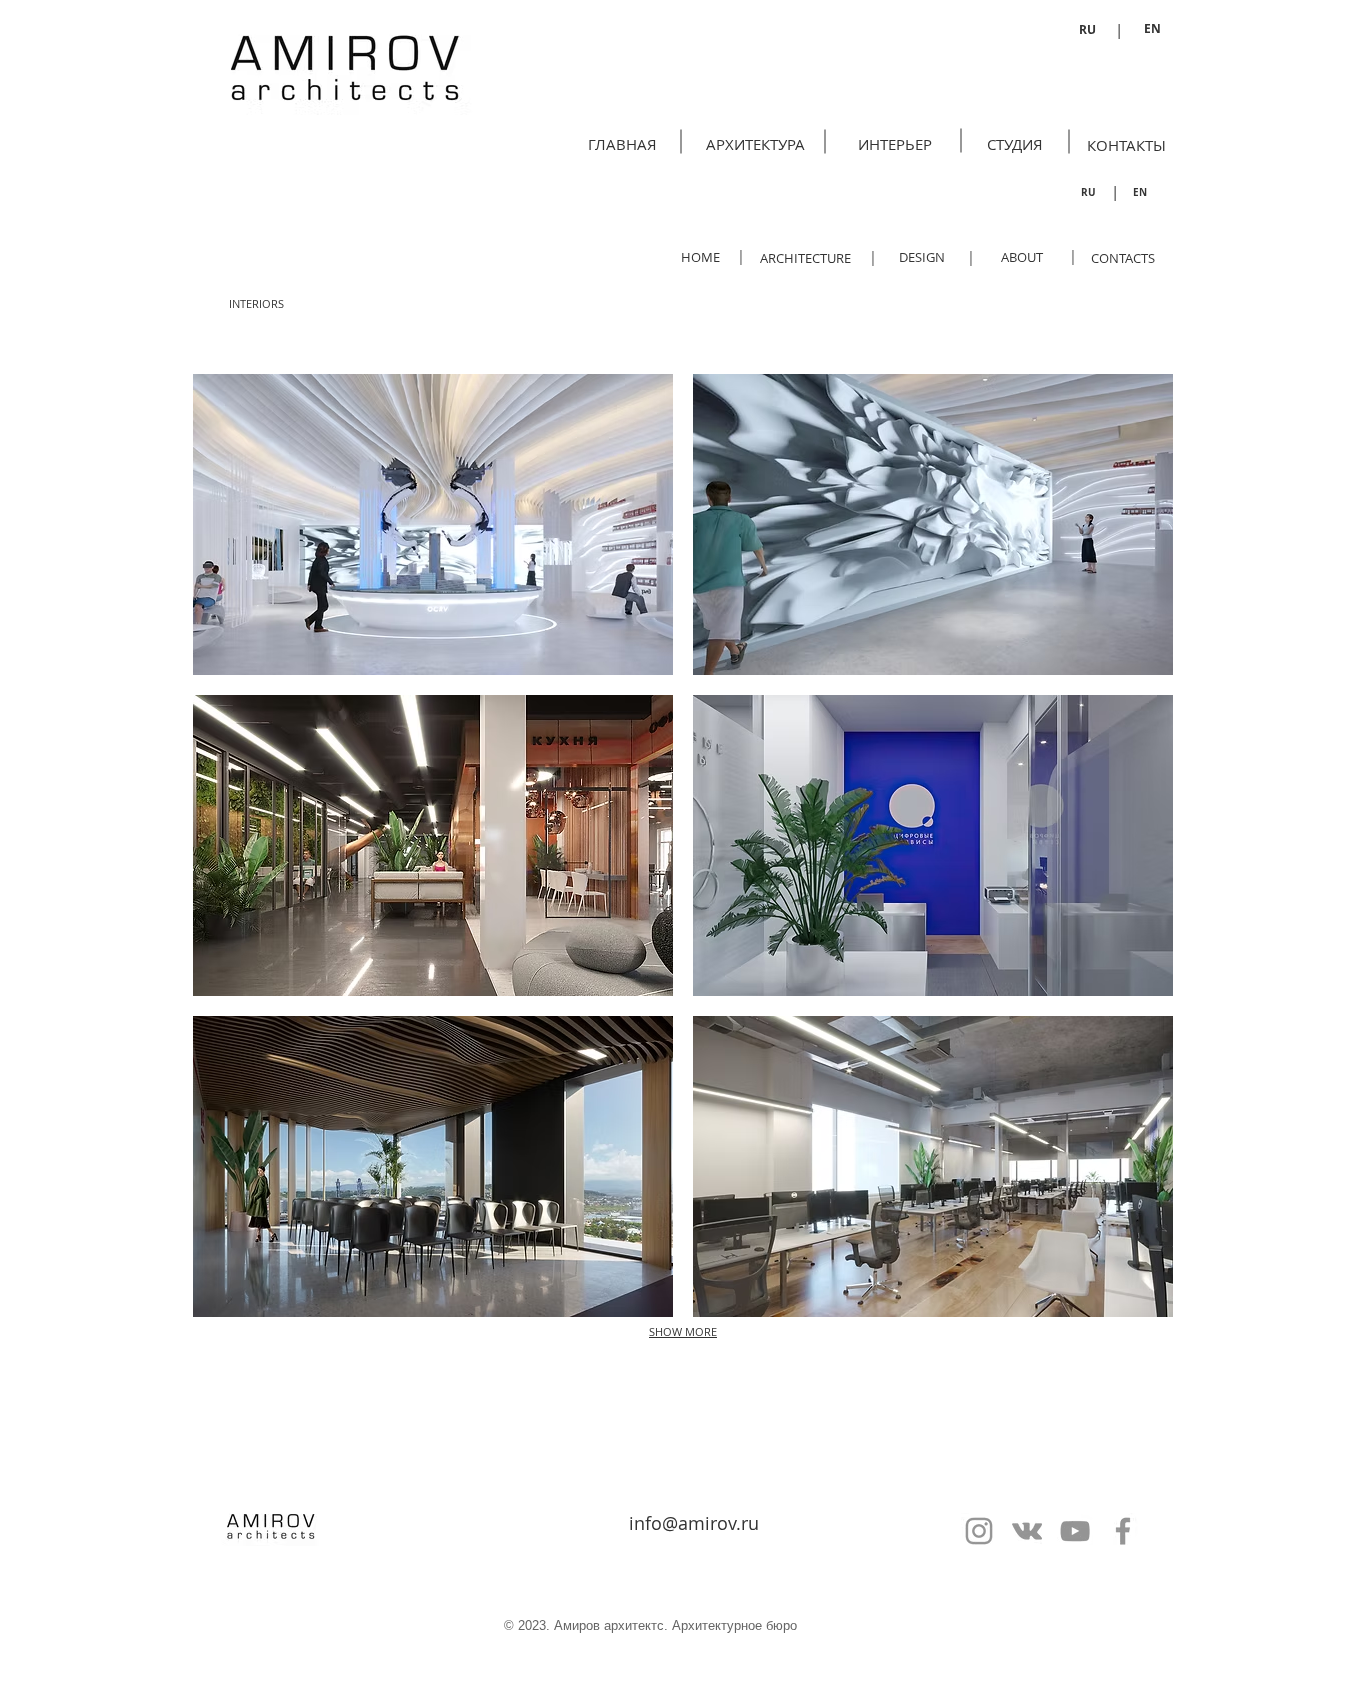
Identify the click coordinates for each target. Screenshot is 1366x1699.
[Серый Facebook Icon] (1123, 1531)
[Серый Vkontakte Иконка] (1027, 1531)
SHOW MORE (683, 1331)
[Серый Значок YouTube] (1075, 1531)
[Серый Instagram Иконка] (979, 1531)
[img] (433, 524)
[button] (256, 303)
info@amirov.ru (694, 1523)
